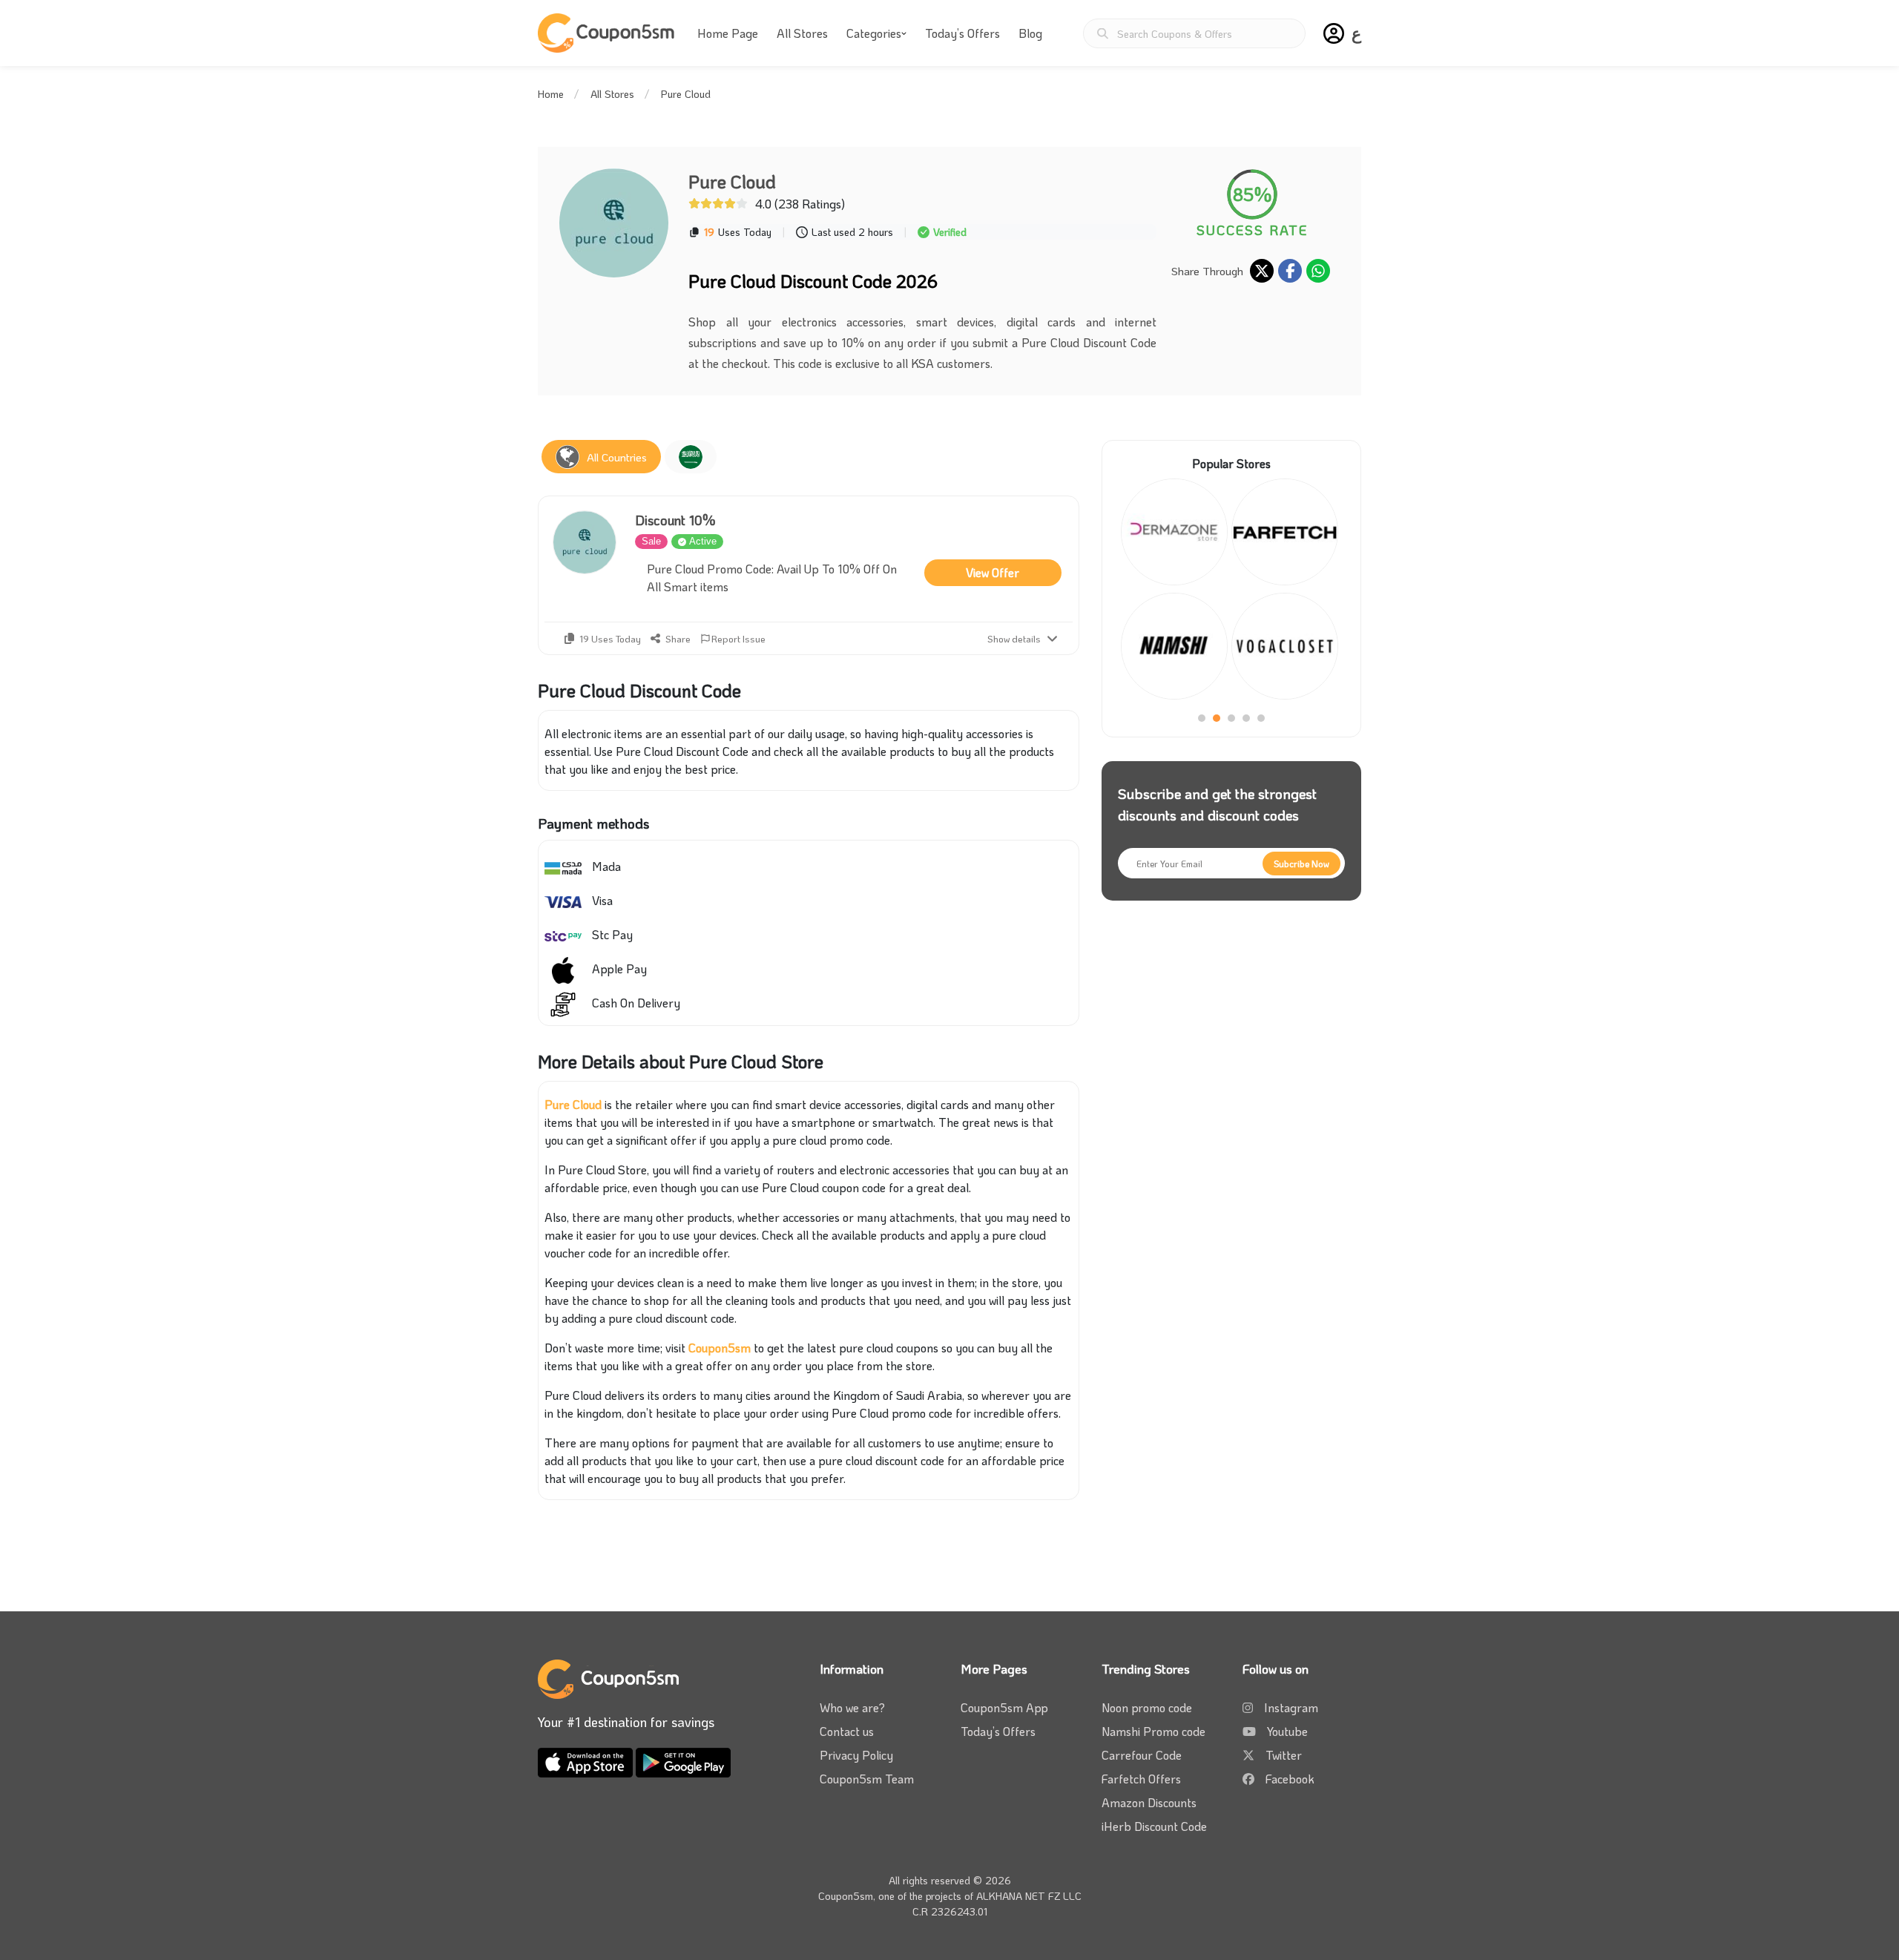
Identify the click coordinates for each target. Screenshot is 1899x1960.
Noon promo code (1147, 1707)
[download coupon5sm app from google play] (683, 1761)
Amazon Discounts (1149, 1802)
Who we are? (852, 1707)
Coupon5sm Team (867, 1779)
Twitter (1284, 1755)
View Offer (993, 572)
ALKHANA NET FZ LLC (1029, 1896)
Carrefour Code (1142, 1755)
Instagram (1291, 1707)
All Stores (802, 33)
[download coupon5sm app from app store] (587, 1761)
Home (551, 94)
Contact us (847, 1731)
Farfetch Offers (1141, 1779)
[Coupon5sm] (608, 33)
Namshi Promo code (1153, 1731)
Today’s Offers (962, 33)
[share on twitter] (1262, 271)
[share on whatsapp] (1318, 271)
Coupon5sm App (1004, 1707)
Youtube (1287, 1731)
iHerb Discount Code (1154, 1826)
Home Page (728, 33)
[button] (1334, 33)
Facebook (1290, 1779)
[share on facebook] (1290, 271)
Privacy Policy (856, 1755)
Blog (1030, 33)
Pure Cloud (573, 1104)
